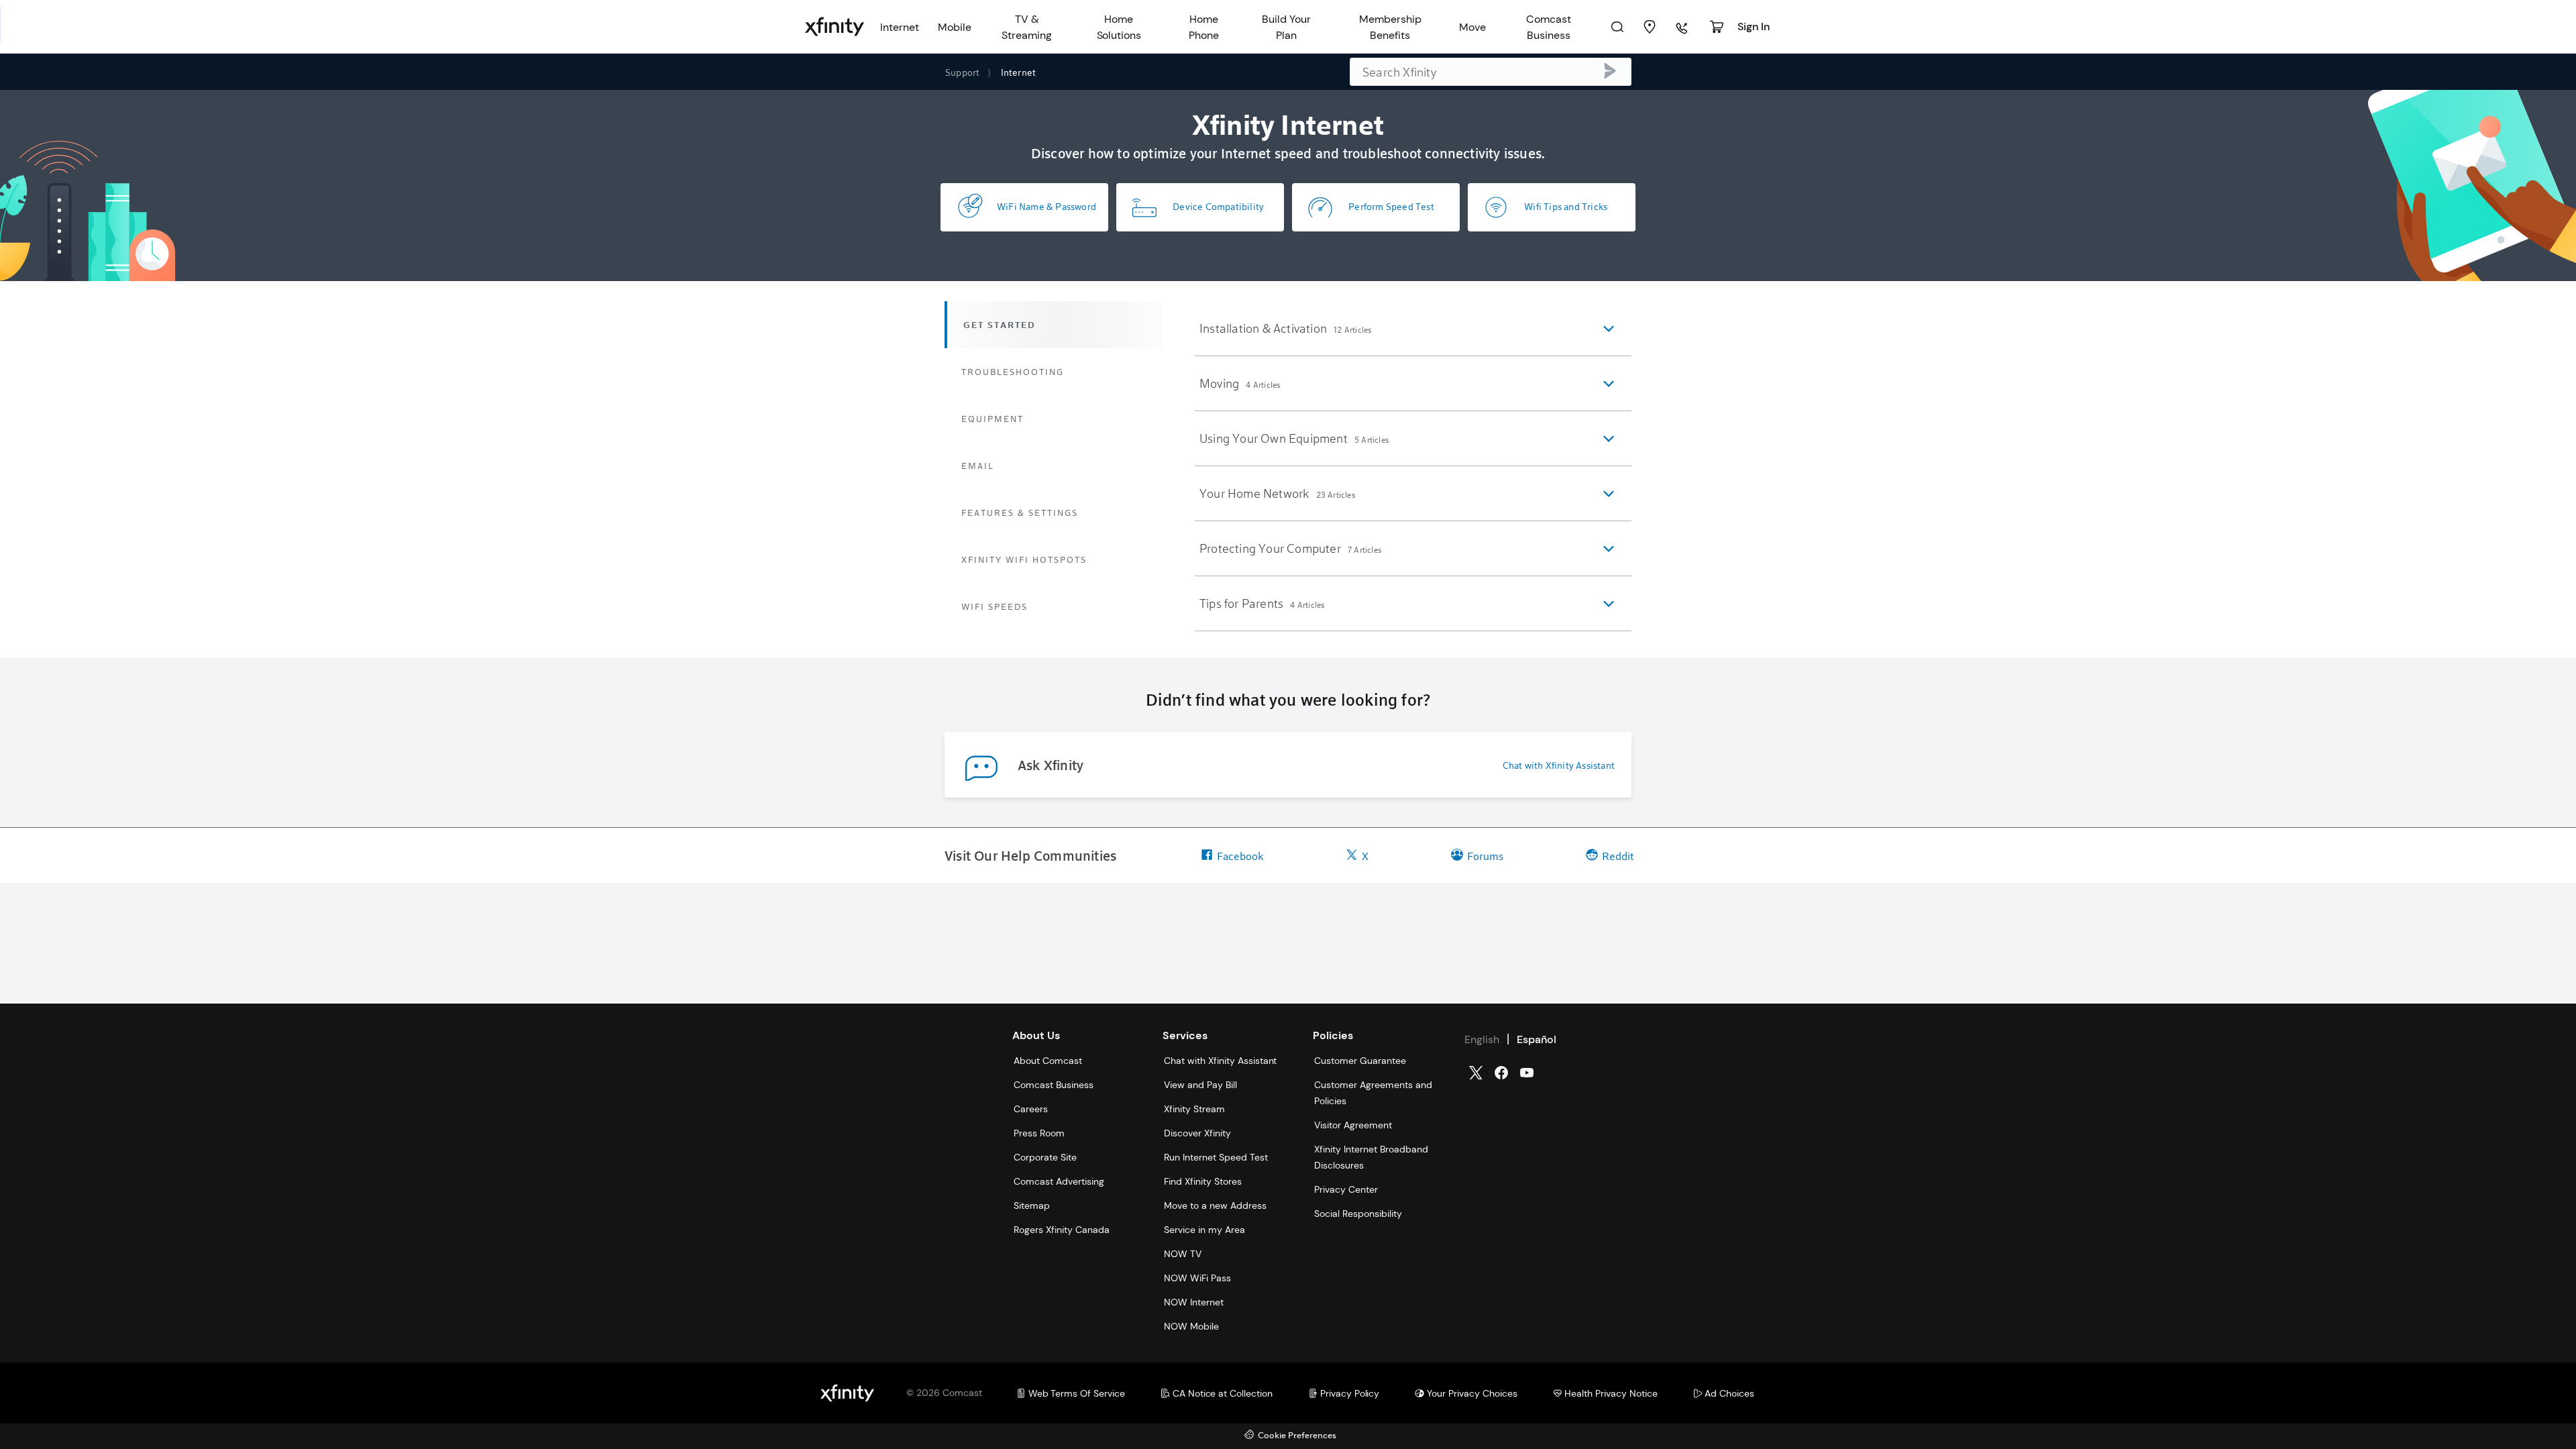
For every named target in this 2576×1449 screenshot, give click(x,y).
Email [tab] (978, 466)
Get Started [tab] (1000, 325)
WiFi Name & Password (1046, 206)
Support (962, 72)
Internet (1019, 72)
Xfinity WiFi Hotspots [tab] (1024, 559)
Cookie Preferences (1297, 1436)
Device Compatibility (1218, 206)
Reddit (1618, 856)
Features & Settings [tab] (1020, 513)
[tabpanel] (1413, 466)
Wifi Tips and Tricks (1566, 206)
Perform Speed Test (1391, 206)
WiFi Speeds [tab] (995, 606)
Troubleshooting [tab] (1013, 372)
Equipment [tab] (992, 419)
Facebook (1240, 856)
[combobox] (1491, 72)
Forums (1485, 856)
